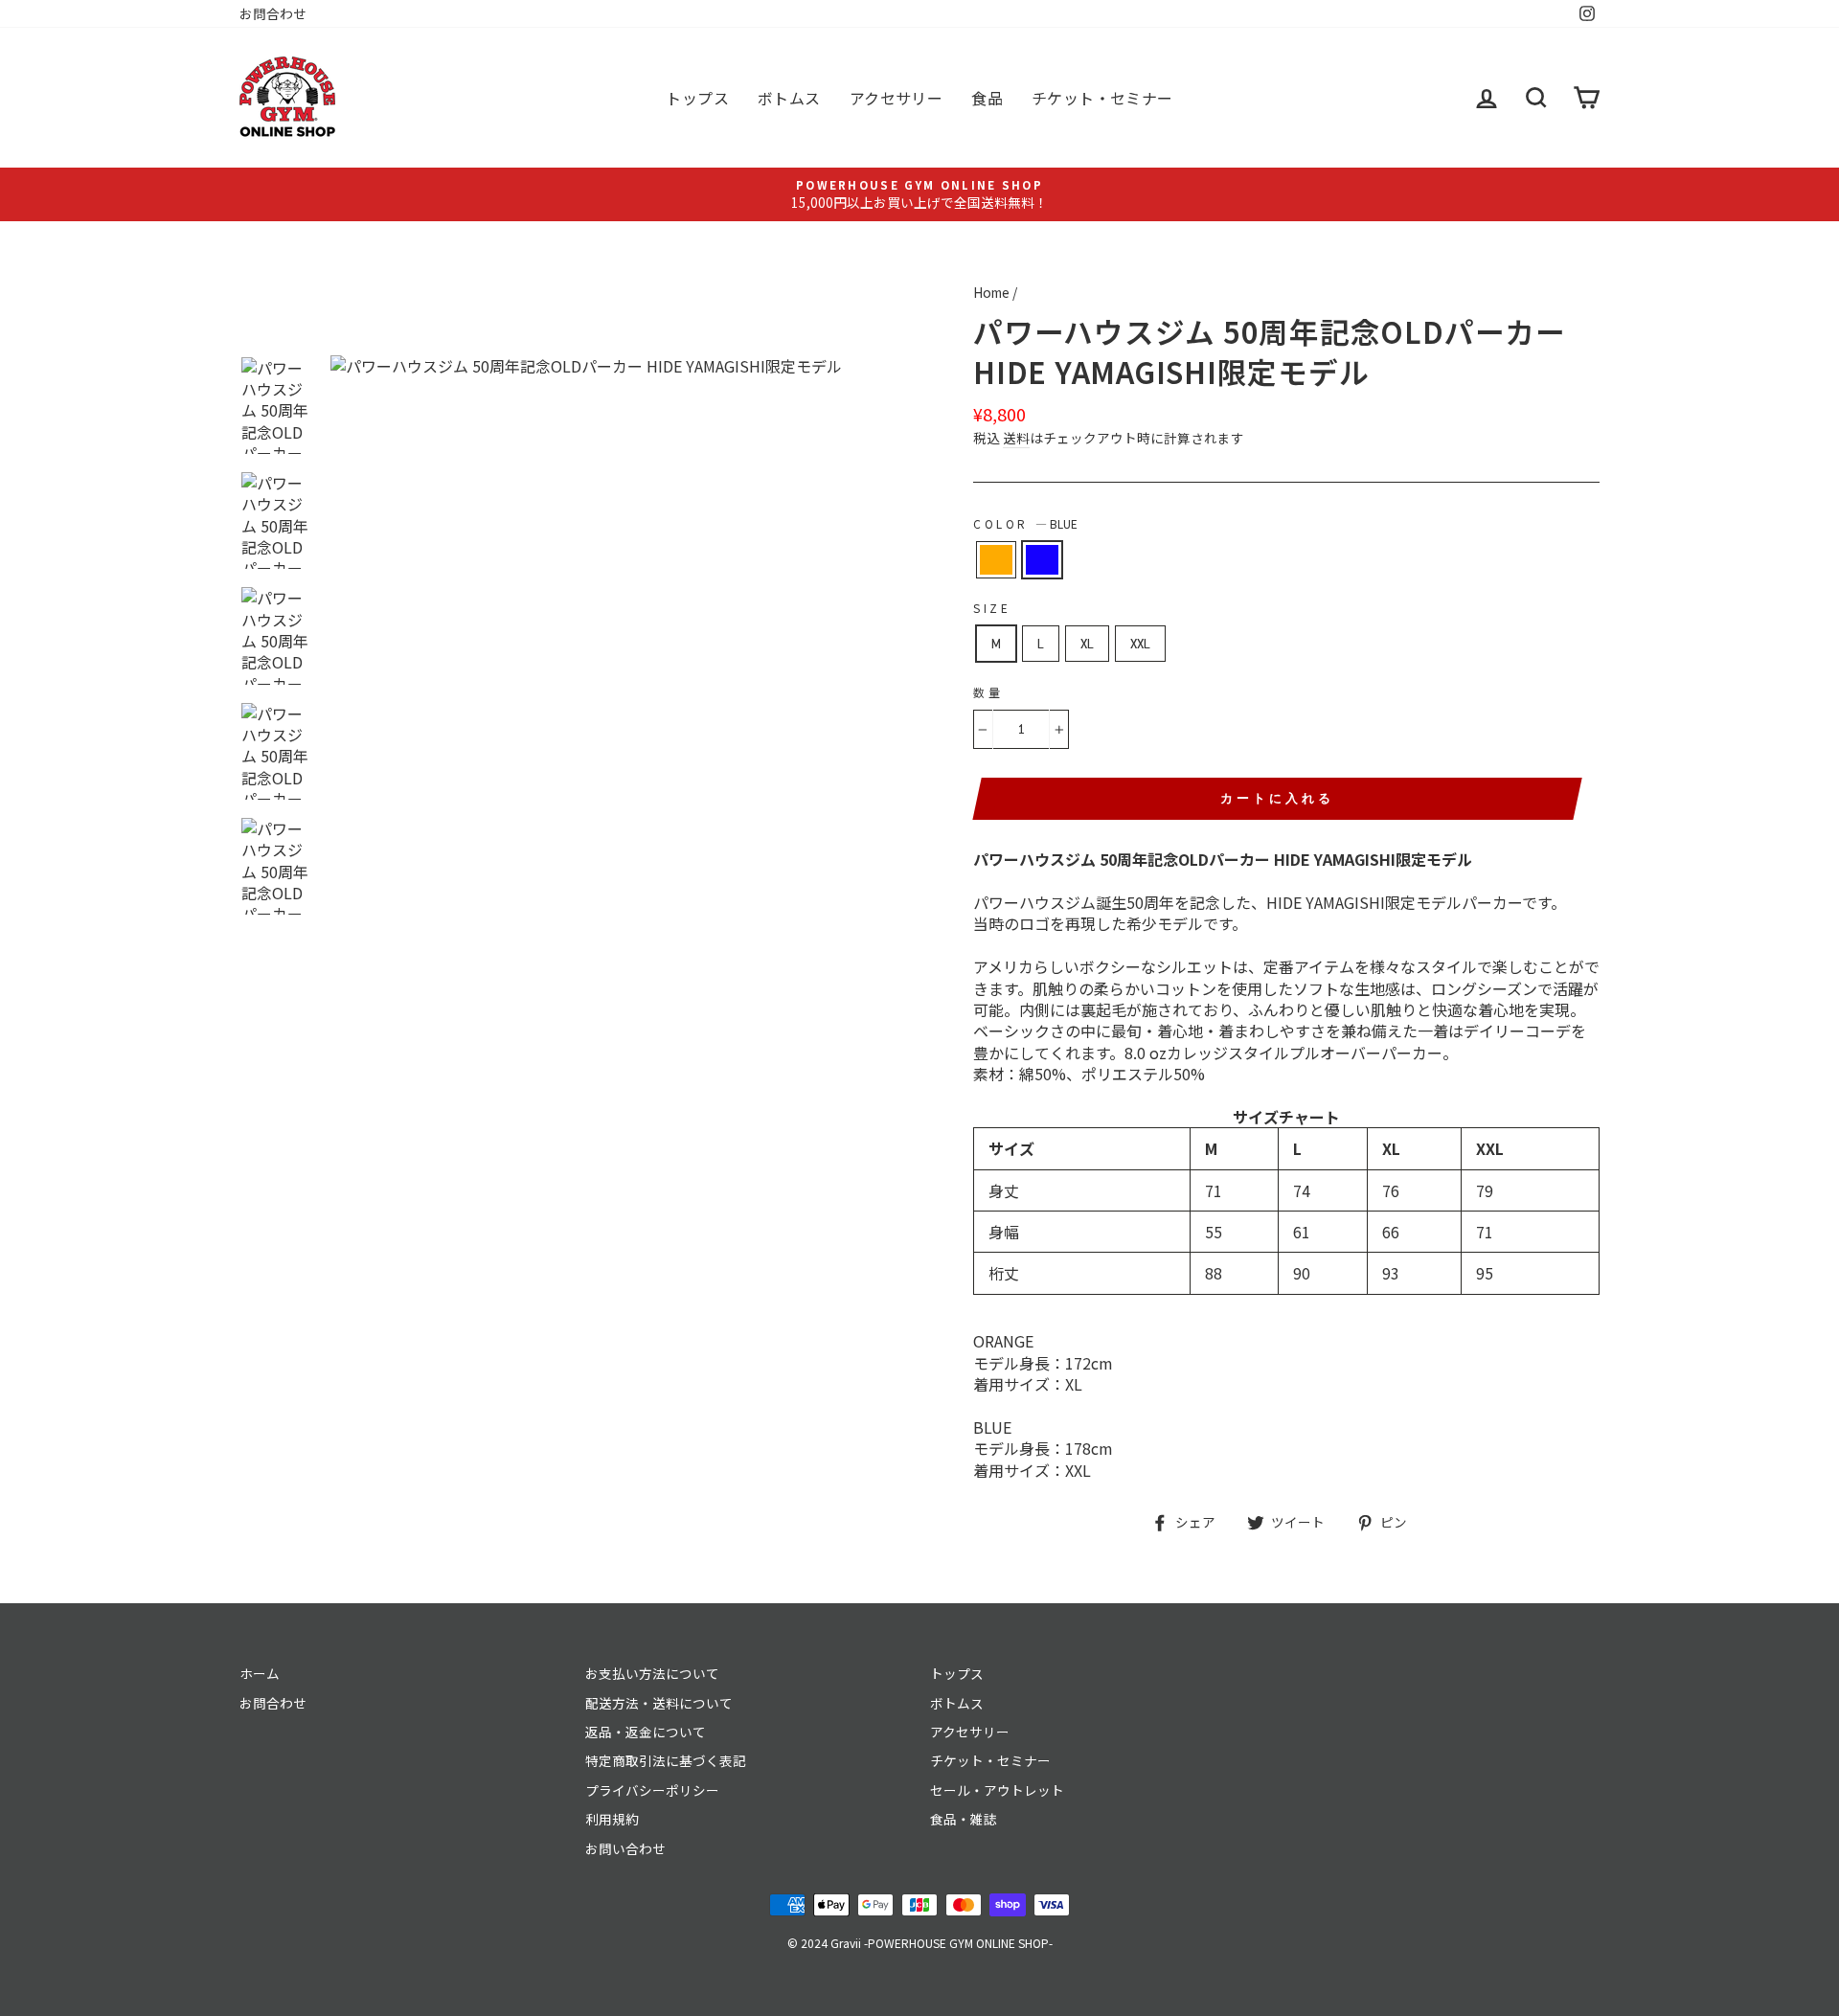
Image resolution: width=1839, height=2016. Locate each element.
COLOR (1025, 524)
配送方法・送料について (659, 1703)
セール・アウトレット (997, 1790)
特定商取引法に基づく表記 (666, 1760)
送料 (1016, 438)
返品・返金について (646, 1732)
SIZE (992, 608)
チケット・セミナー (1102, 98)
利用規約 (612, 1819)
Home (991, 292)
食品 (987, 98)
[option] (919, 194)
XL (1087, 644)
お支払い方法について (652, 1673)
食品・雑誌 (964, 1819)
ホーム (260, 1673)
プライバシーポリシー (652, 1790)
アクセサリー (896, 98)
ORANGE (996, 559)
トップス (697, 98)
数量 (988, 692)
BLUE (1042, 559)
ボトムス (789, 98)
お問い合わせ (625, 1848)
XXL (1140, 644)
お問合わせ (273, 13)
